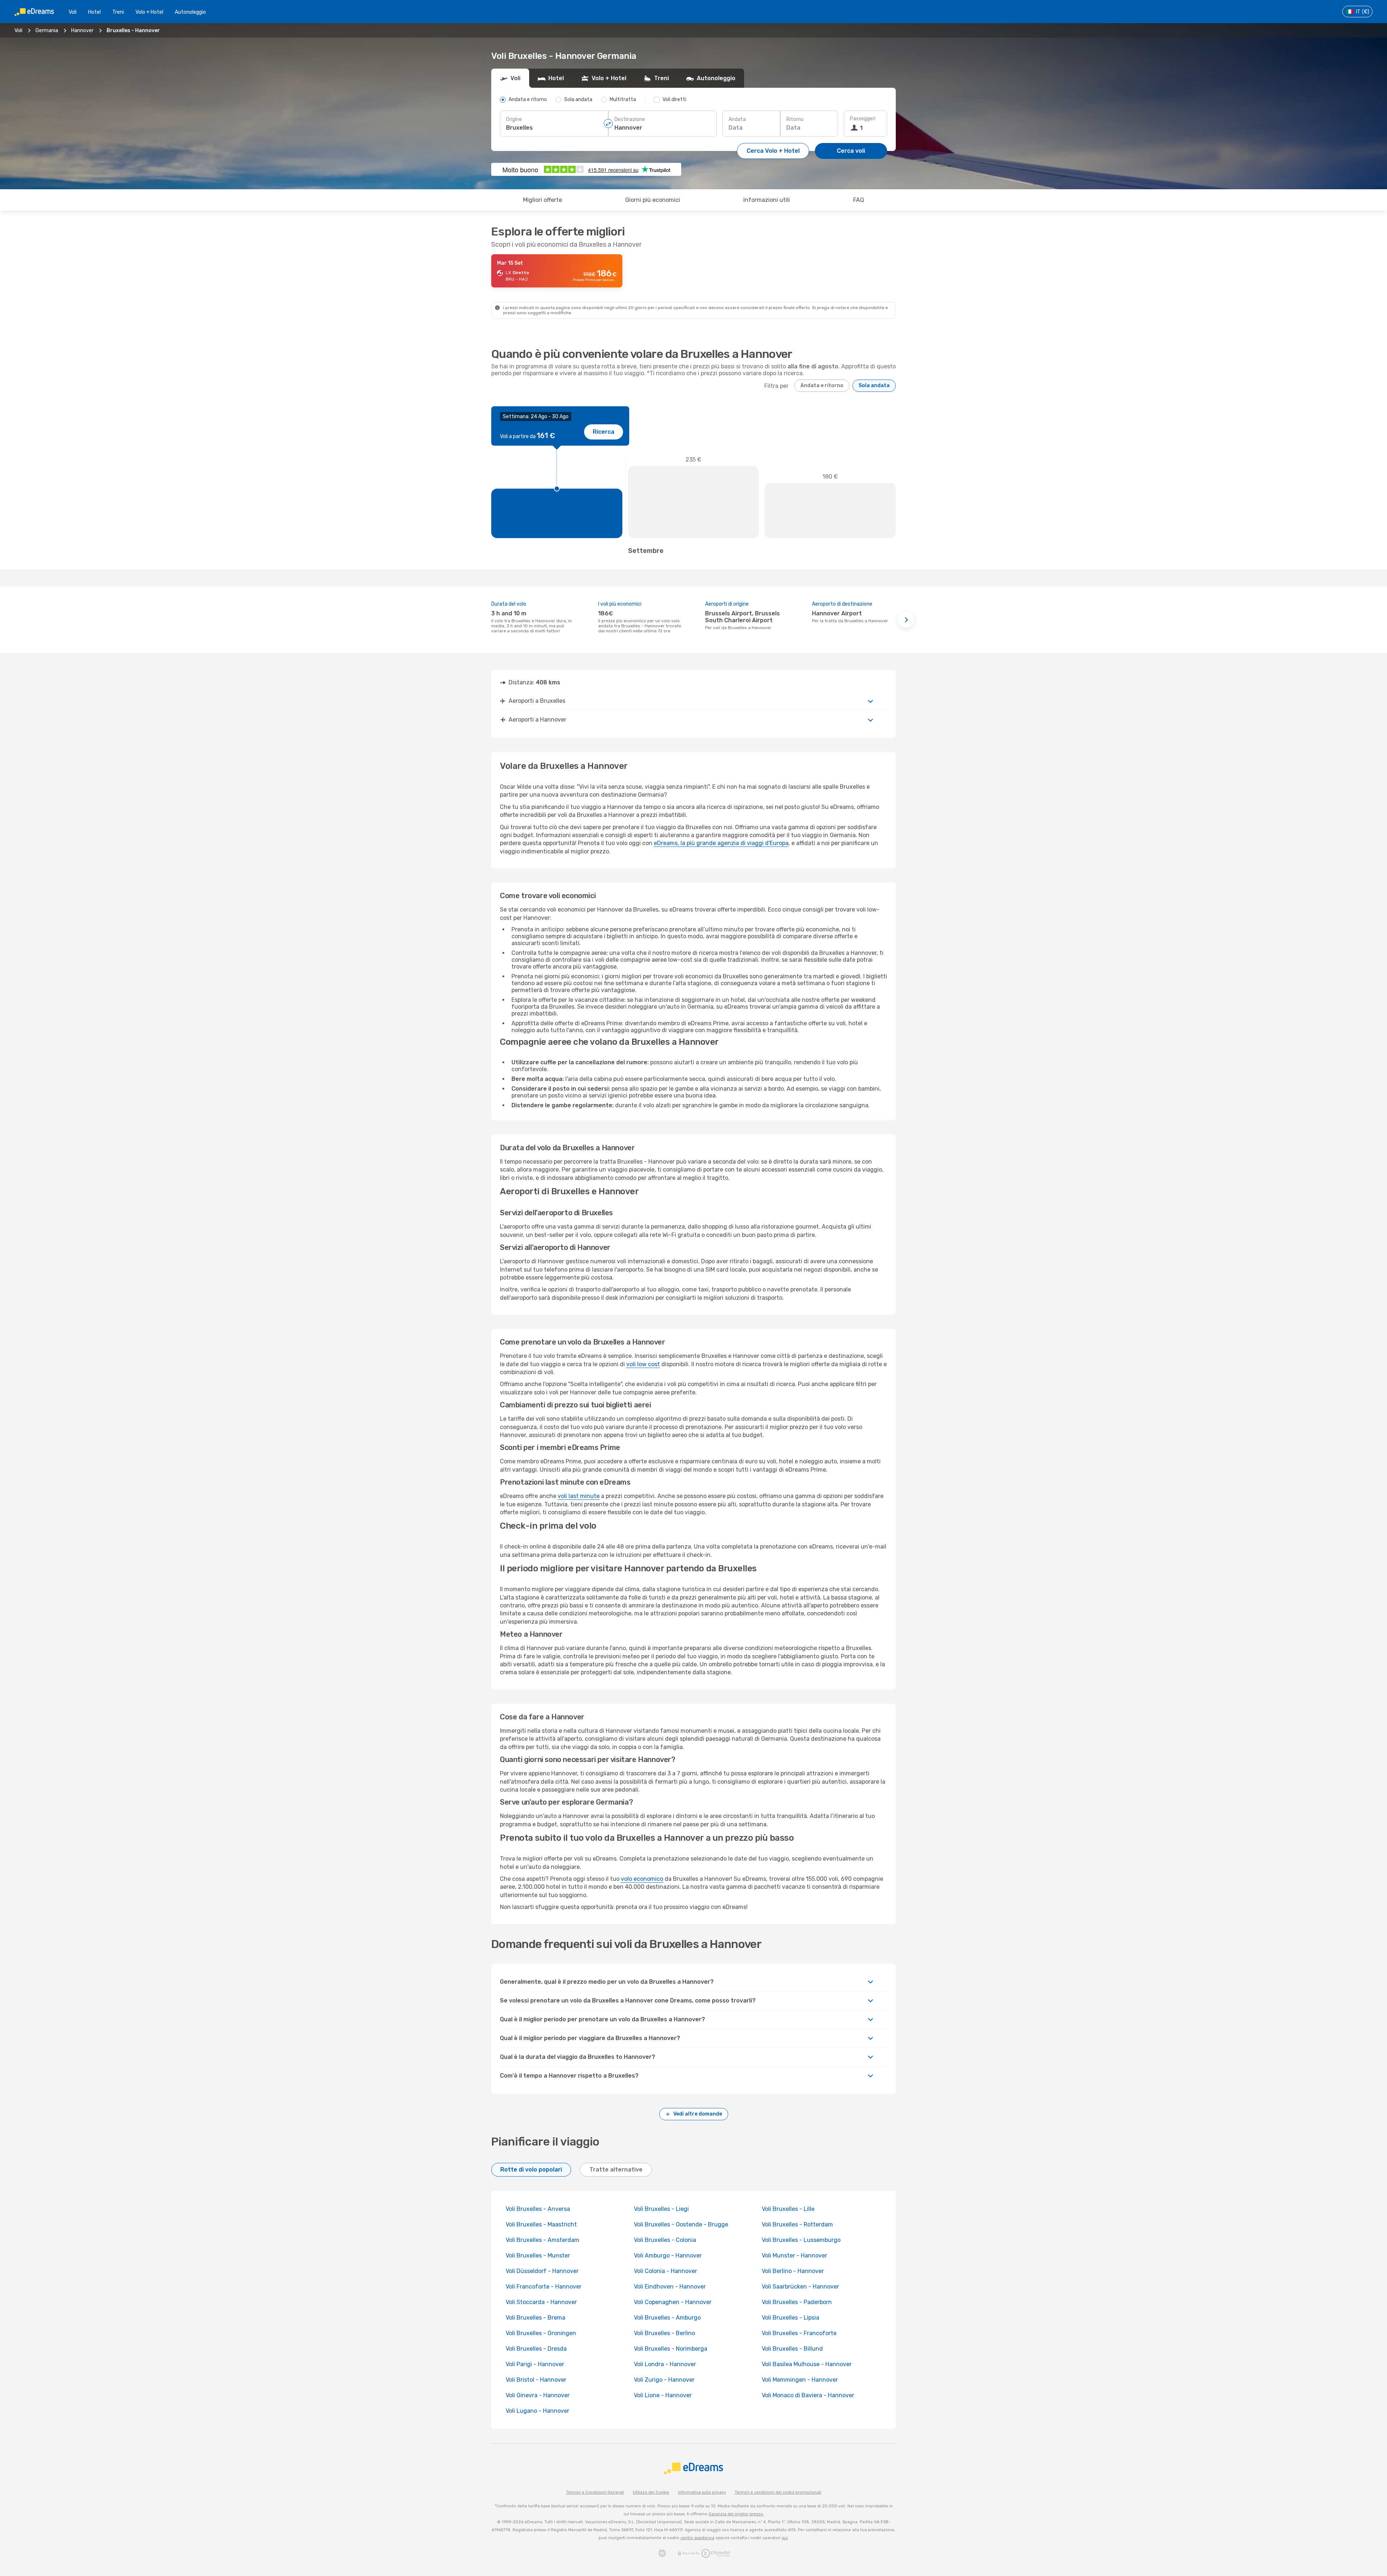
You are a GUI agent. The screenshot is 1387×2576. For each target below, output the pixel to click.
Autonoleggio (190, 12)
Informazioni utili (767, 200)
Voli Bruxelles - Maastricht (541, 2224)
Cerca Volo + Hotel (773, 151)
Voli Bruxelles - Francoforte (799, 2333)
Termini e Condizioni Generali (595, 2492)
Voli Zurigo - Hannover (664, 2380)
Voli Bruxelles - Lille (788, 2209)
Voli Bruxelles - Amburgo (667, 2318)
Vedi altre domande (698, 2114)
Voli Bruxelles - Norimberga (671, 2349)
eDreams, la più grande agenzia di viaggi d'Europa (721, 843)
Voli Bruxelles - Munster (538, 2255)
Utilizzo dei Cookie (651, 2492)
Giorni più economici (653, 200)
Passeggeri (863, 119)
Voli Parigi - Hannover (535, 2364)
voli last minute (579, 1496)
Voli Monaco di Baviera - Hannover (808, 2395)
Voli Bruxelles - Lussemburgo (801, 2240)
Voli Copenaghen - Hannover (673, 2302)
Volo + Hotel (149, 12)
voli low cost (643, 1364)
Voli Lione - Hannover (663, 2395)
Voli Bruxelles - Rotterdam (797, 2224)
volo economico (642, 1879)
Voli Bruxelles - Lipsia (790, 2318)
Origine (514, 119)
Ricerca (604, 432)
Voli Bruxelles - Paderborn (797, 2302)
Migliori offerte (543, 200)
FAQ (859, 200)
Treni (118, 12)
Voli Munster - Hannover (794, 2255)
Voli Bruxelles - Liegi (661, 2209)
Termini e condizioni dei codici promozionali (778, 2492)
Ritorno (795, 119)
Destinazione (630, 119)
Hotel (94, 12)
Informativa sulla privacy (702, 2492)
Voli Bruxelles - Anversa (538, 2209)
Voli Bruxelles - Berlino (664, 2333)
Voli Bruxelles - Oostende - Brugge (681, 2224)
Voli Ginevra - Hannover (538, 2395)
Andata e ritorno (822, 386)
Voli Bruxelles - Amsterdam (543, 2240)
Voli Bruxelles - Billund (792, 2349)
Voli (73, 12)
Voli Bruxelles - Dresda (536, 2349)
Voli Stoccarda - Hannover (541, 2302)
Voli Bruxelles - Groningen (541, 2333)
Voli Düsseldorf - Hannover (542, 2271)
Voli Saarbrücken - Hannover (800, 2287)
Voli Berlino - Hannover (793, 2271)
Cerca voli (851, 151)
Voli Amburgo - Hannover (668, 2255)
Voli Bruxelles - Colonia (665, 2240)
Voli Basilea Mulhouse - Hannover (807, 2364)
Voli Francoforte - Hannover (544, 2287)
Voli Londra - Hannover (665, 2364)
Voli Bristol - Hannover (536, 2380)
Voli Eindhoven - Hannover (670, 2287)
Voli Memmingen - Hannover (800, 2380)
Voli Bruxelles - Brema (535, 2318)
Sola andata (874, 386)
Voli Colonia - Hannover (666, 2271)
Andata (737, 119)
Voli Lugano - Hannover (537, 2411)
